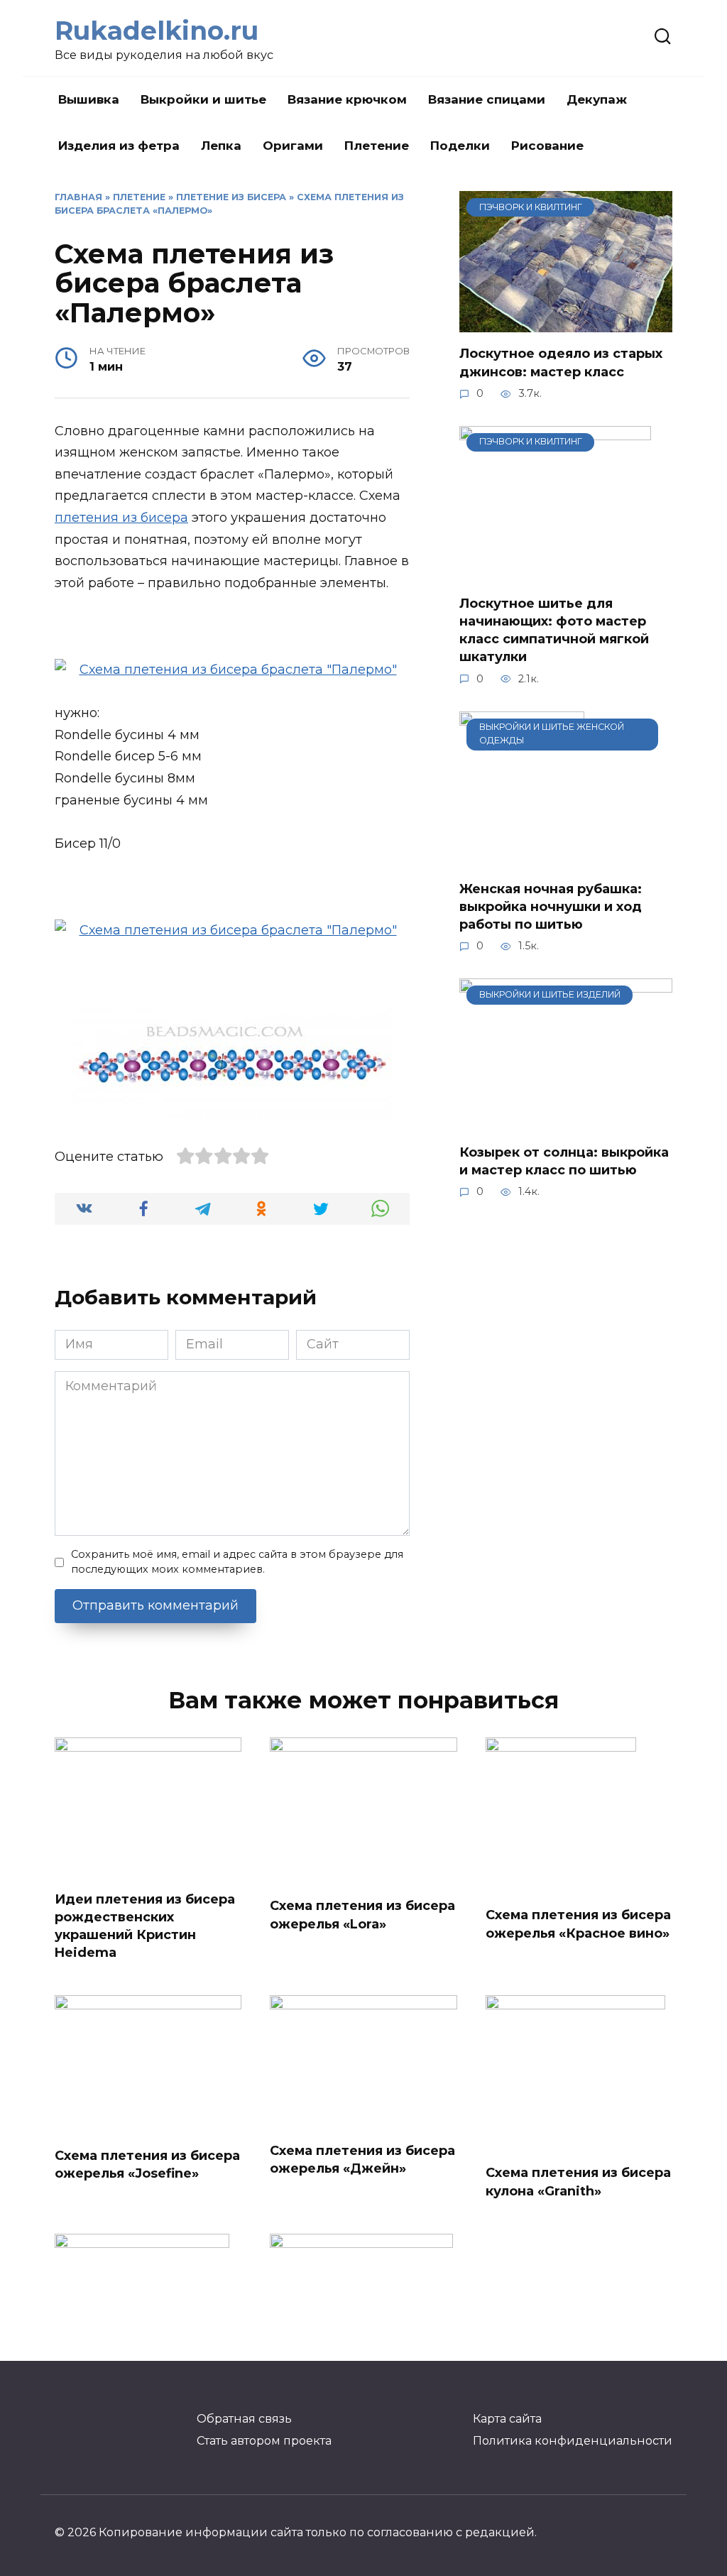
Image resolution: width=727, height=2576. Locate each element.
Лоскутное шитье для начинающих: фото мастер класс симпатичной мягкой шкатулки (554, 631)
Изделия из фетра (119, 146)
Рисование (547, 146)
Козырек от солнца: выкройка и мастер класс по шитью (564, 1161)
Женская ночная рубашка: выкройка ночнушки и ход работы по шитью (551, 907)
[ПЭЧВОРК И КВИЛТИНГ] (566, 322)
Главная (78, 197)
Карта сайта (507, 2418)
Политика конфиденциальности (573, 2440)
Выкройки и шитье (203, 99)
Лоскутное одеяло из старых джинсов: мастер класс (561, 362)
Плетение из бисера (231, 197)
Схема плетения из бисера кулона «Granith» (578, 2182)
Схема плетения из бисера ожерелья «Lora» (362, 1915)
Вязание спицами (487, 99)
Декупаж (597, 99)
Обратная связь (244, 2418)
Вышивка (89, 99)
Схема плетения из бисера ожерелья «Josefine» (147, 2165)
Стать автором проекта (264, 2440)
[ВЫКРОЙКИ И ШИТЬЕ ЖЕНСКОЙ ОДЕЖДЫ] (522, 858)
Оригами (293, 146)
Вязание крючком (347, 99)
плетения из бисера (121, 518)
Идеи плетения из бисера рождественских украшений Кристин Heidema (145, 1926)
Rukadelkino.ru (157, 31)
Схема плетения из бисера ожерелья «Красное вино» (578, 1924)
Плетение (377, 146)
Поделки (460, 146)
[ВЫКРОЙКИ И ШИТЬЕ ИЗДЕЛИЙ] (566, 1120)
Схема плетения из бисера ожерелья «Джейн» (362, 2159)
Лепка (221, 146)
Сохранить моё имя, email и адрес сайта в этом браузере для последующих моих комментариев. (237, 1562)
